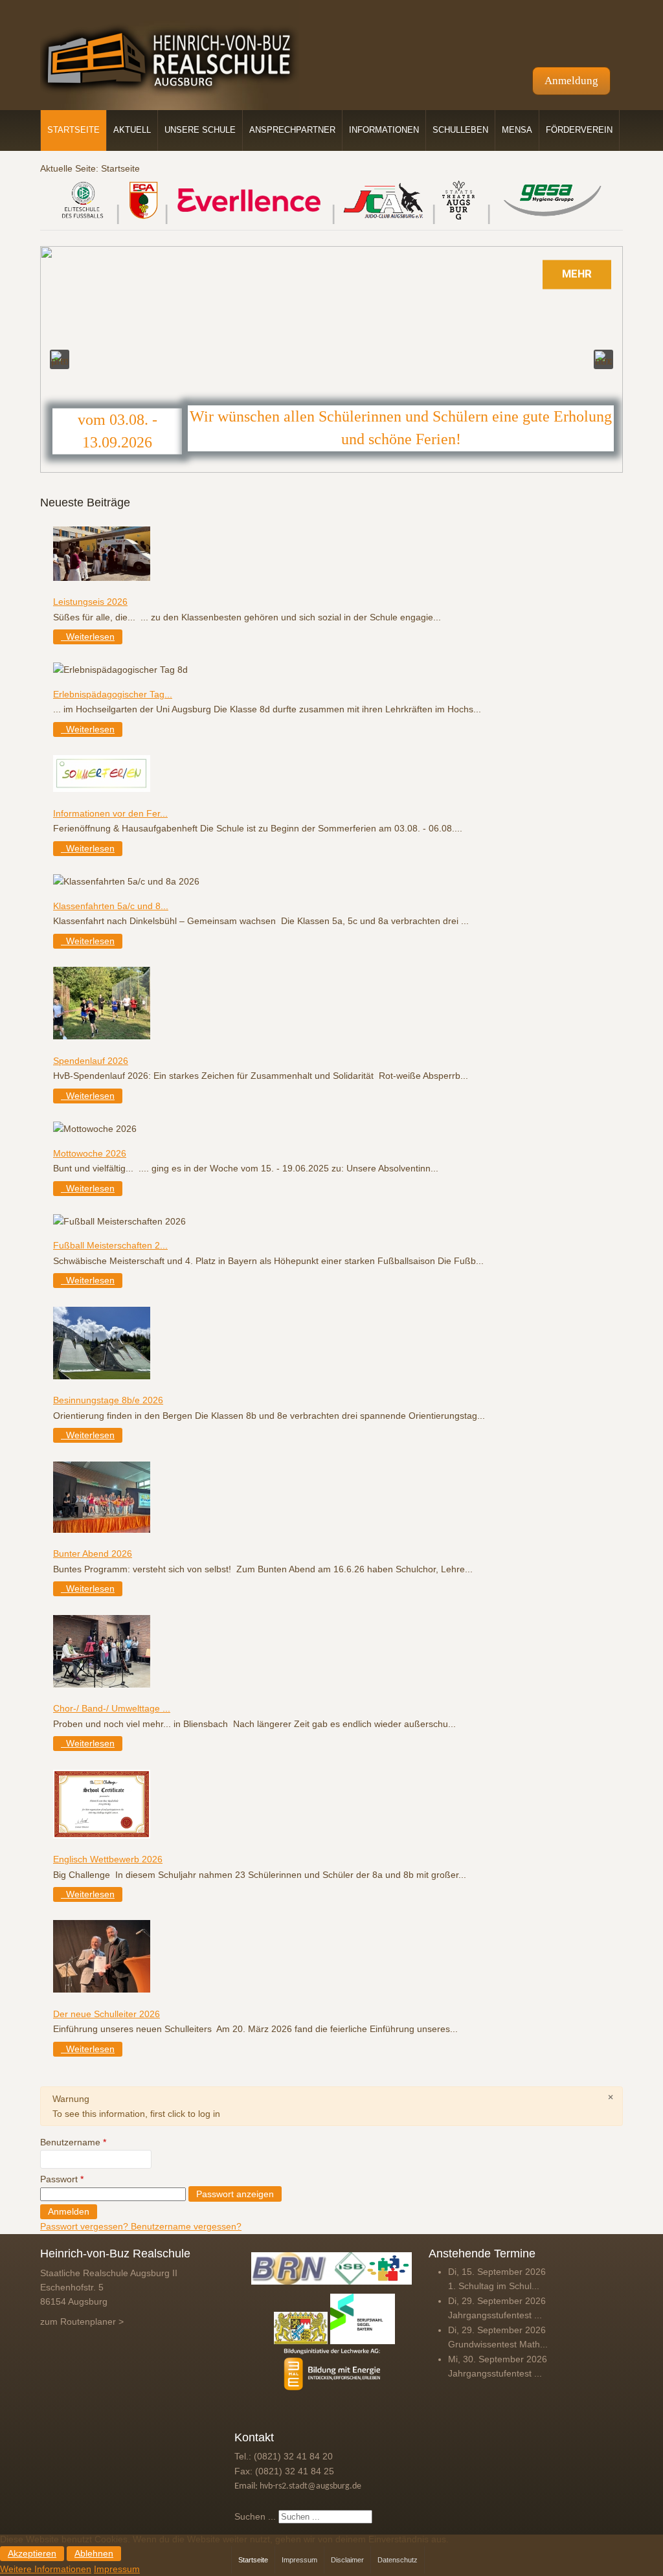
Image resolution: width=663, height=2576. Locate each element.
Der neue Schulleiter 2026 (107, 2014)
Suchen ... (255, 2516)
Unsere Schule (200, 130)
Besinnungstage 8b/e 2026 (108, 1400)
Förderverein (579, 130)
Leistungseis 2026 (90, 602)
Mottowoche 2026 (90, 1153)
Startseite (73, 130)
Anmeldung (571, 81)
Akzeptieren (32, 2554)
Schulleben (460, 130)
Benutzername (73, 2142)
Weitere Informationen (46, 2569)
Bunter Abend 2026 (93, 1554)
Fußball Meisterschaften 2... (110, 1245)
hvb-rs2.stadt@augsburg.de (310, 2486)
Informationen (384, 130)
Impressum (117, 2569)
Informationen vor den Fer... (110, 813)
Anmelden (69, 2212)
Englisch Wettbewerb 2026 (108, 1859)
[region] (331, 359)
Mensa (517, 130)
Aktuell (132, 130)
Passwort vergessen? (85, 2226)
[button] (60, 359)
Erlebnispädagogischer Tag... (113, 694)
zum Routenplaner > (82, 2322)
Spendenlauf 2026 (91, 1061)
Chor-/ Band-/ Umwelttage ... (112, 1708)
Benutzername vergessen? (186, 2226)
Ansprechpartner (292, 130)
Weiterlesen (89, 637)
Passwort (62, 2179)
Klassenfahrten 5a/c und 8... (111, 906)
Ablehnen (94, 2554)
